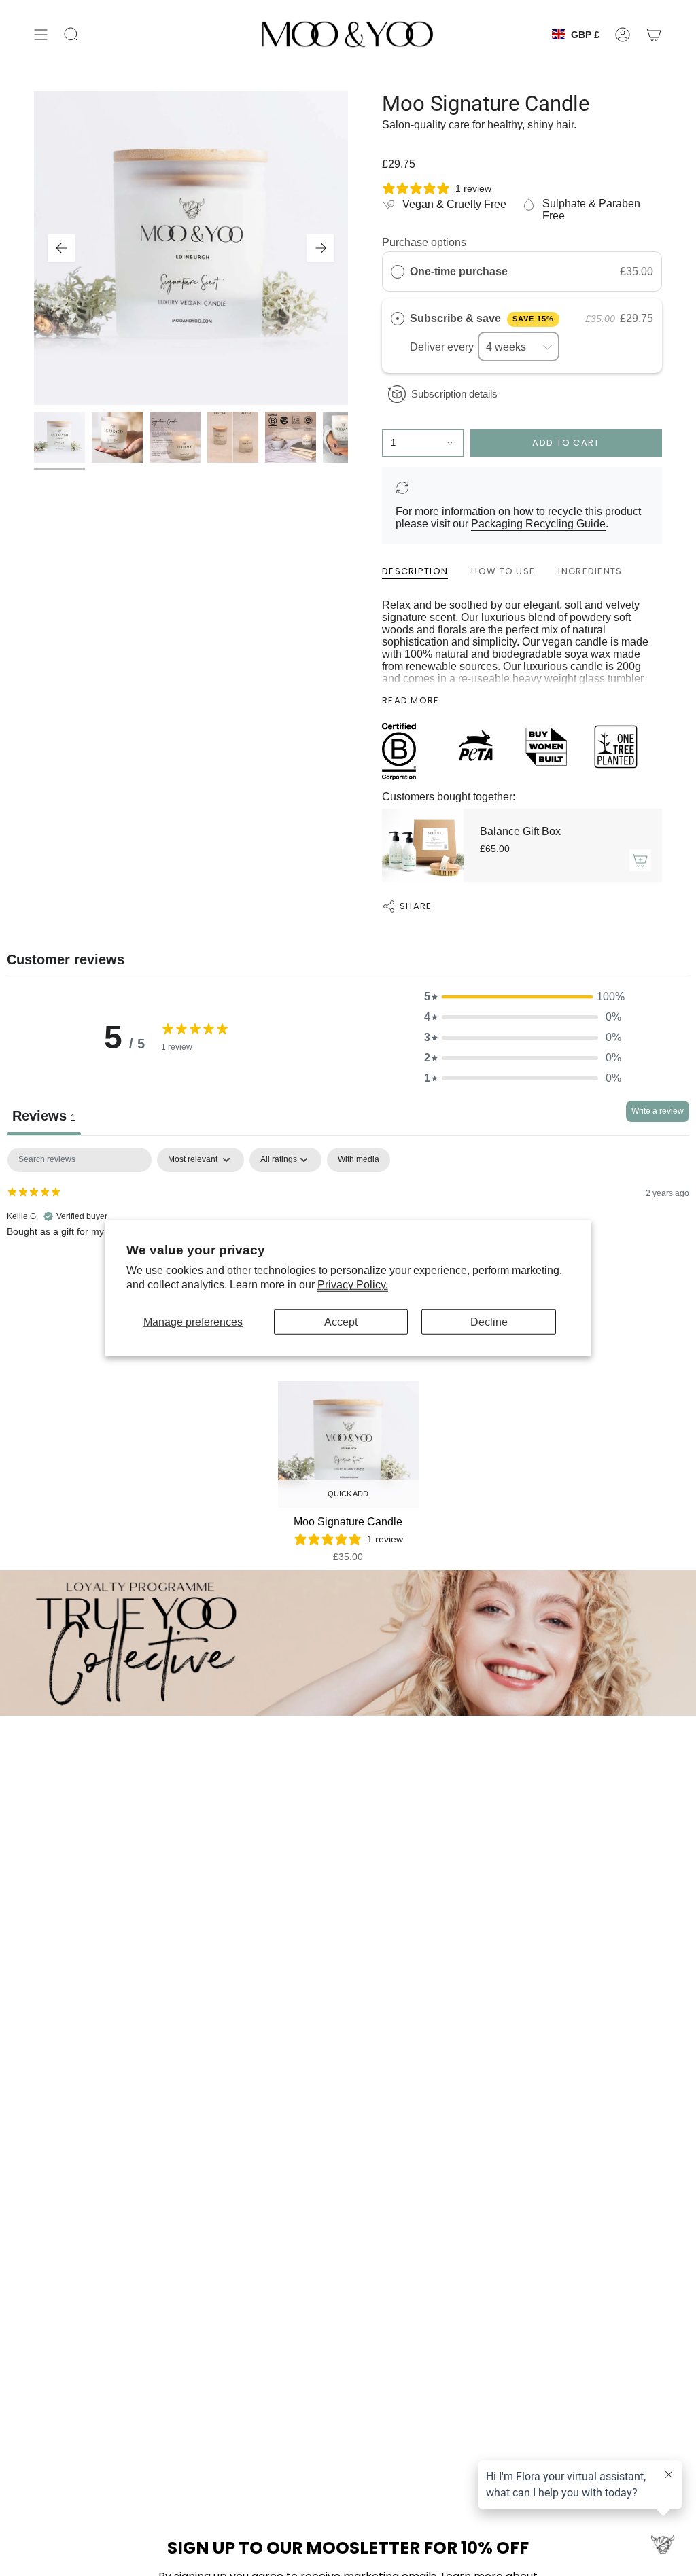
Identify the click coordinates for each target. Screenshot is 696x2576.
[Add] (640, 860)
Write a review (658, 1111)
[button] (523, 997)
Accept (341, 1322)
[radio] (398, 272)
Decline (489, 1322)
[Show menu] (41, 34)
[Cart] (654, 34)
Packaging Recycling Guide (538, 524)
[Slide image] (348, 1643)
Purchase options (424, 242)
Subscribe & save (482, 318)
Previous (61, 248)
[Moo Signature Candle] (348, 1445)
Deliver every (443, 347)
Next (321, 248)
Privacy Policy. (353, 1285)
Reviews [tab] (44, 1116)
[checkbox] (359, 1160)
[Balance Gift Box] (423, 845)
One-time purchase (459, 271)
